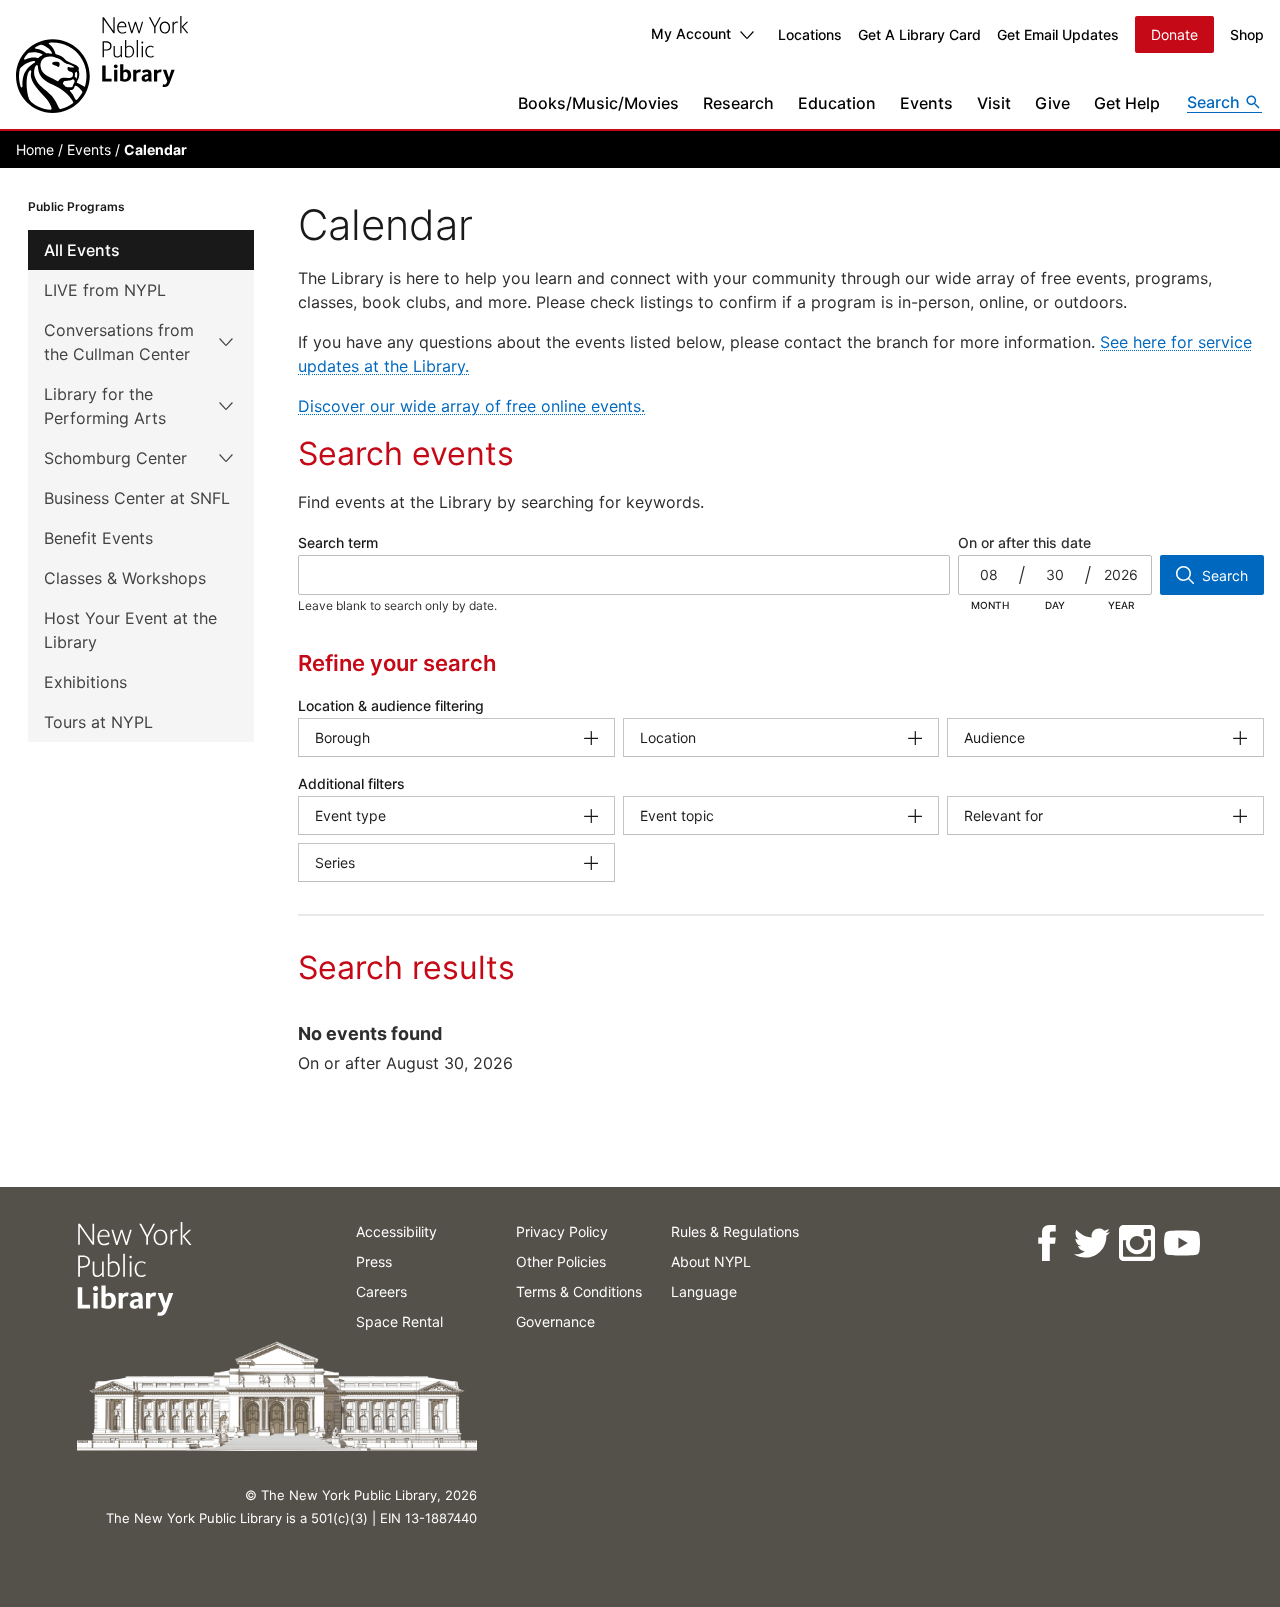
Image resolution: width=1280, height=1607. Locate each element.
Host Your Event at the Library (130, 630)
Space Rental (399, 1321)
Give (1052, 103)
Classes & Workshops (125, 578)
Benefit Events (98, 538)
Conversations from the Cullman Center (119, 342)
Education (837, 103)
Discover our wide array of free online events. (471, 406)
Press (374, 1261)
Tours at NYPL (98, 722)
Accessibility (396, 1231)
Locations (810, 34)
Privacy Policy (562, 1231)
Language (704, 1291)
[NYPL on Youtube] (1180, 1243)
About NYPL (711, 1261)
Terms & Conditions (579, 1291)
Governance (555, 1321)
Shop (1247, 34)
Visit (994, 103)
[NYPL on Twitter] (1090, 1243)
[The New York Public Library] (102, 64)
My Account (691, 33)
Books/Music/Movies (598, 103)
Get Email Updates (1058, 34)
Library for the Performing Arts (105, 406)
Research (738, 103)
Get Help (1127, 103)
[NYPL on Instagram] (1135, 1243)
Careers (381, 1291)
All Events (82, 250)
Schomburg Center (115, 458)
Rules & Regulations (735, 1231)
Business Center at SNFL (137, 498)
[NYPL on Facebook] (1045, 1243)
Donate (1174, 34)
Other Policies (561, 1261)
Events (926, 103)
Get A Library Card (919, 34)
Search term (338, 542)
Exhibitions (85, 682)
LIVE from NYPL (105, 290)
